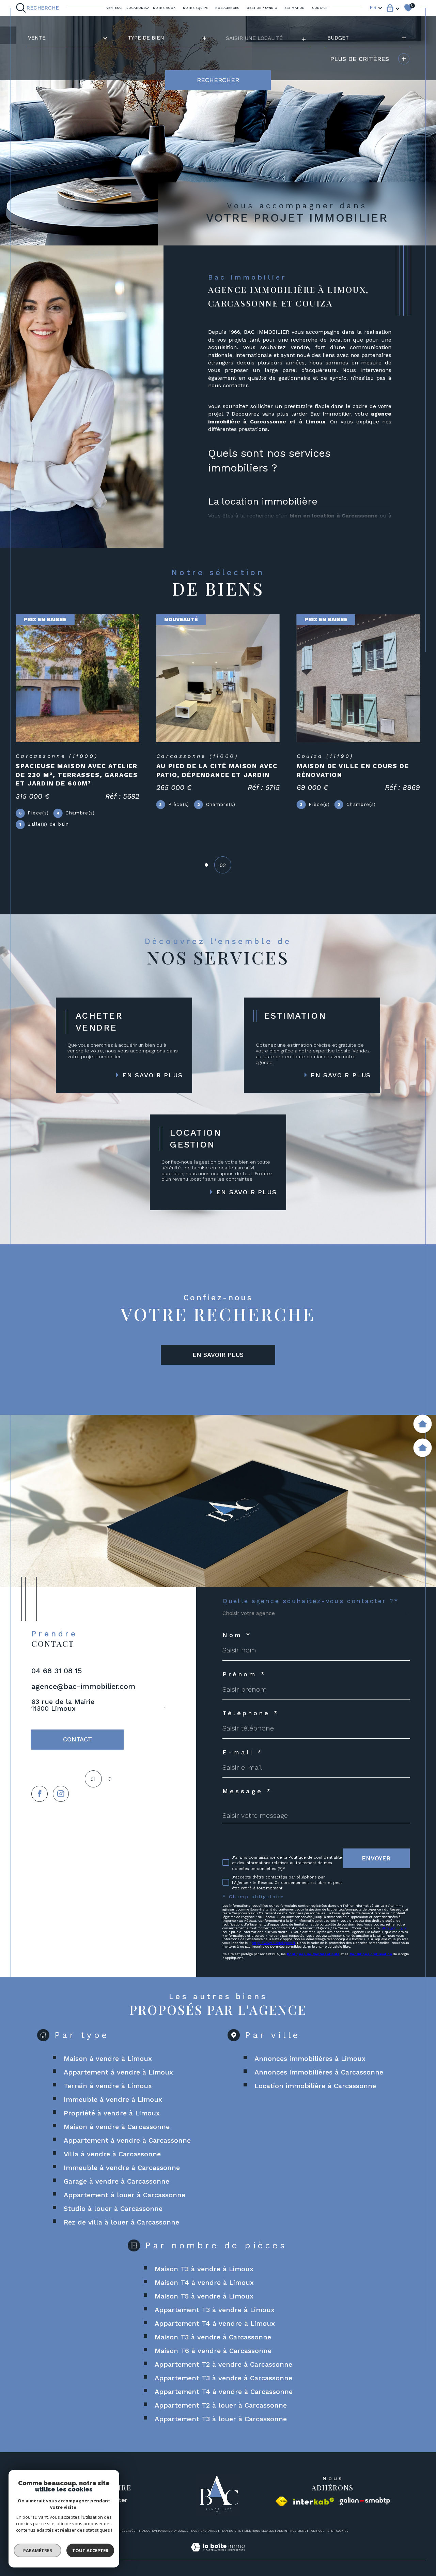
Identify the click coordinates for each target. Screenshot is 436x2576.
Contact (320, 8)
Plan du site (231, 2531)
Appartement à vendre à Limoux (118, 2072)
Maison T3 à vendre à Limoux (204, 2269)
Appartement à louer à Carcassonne (124, 2195)
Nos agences (227, 8)
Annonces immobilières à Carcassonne (319, 2072)
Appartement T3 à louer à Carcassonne (221, 2419)
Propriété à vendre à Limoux (112, 2113)
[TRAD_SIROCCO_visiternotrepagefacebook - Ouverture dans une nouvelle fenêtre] (39, 1794)
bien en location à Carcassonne (334, 516)
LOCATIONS (136, 8)
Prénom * (244, 1674)
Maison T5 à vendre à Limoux (204, 2296)
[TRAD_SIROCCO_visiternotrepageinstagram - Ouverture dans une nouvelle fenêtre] (61, 1794)
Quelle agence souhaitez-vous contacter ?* (311, 1601)
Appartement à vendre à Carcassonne (127, 2140)
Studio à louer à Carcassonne (113, 2208)
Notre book (164, 8)
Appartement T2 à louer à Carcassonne (221, 2405)
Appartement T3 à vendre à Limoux (215, 2310)
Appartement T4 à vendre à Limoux (215, 2323)
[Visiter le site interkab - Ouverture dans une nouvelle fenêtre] (314, 2501)
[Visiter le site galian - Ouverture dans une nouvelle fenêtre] (365, 2501)
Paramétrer (38, 2550)
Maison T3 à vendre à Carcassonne (213, 2337)
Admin (282, 2531)
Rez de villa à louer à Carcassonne (121, 2222)
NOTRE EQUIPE (195, 8)
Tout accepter (90, 2550)
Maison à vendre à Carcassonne (117, 2127)
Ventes (113, 8)
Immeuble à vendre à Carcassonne (122, 2168)
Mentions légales (259, 2531)
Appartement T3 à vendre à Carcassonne (223, 2378)
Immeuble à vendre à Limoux (113, 2099)
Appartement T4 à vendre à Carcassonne (224, 2392)
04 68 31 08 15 (57, 1671)
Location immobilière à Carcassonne (315, 2086)
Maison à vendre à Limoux (108, 2058)
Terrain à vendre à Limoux (108, 2086)
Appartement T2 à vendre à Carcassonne (223, 2364)
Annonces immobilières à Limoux (310, 2058)
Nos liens (298, 2531)
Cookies (342, 2531)
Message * (247, 1791)
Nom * (237, 1635)
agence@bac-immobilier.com (83, 1686)
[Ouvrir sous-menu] (121, 8)
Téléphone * (251, 1713)
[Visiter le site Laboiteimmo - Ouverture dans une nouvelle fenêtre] (218, 2555)
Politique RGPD (321, 2531)
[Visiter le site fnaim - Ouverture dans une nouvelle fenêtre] (282, 2501)
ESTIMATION (294, 8)
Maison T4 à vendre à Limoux (204, 2282)
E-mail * (243, 1752)
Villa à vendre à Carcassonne (112, 2154)
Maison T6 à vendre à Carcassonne (213, 2351)
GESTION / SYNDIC (262, 8)
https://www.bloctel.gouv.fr (273, 1943)
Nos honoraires (204, 2531)
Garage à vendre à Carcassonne (116, 2181)
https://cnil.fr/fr (393, 1928)
